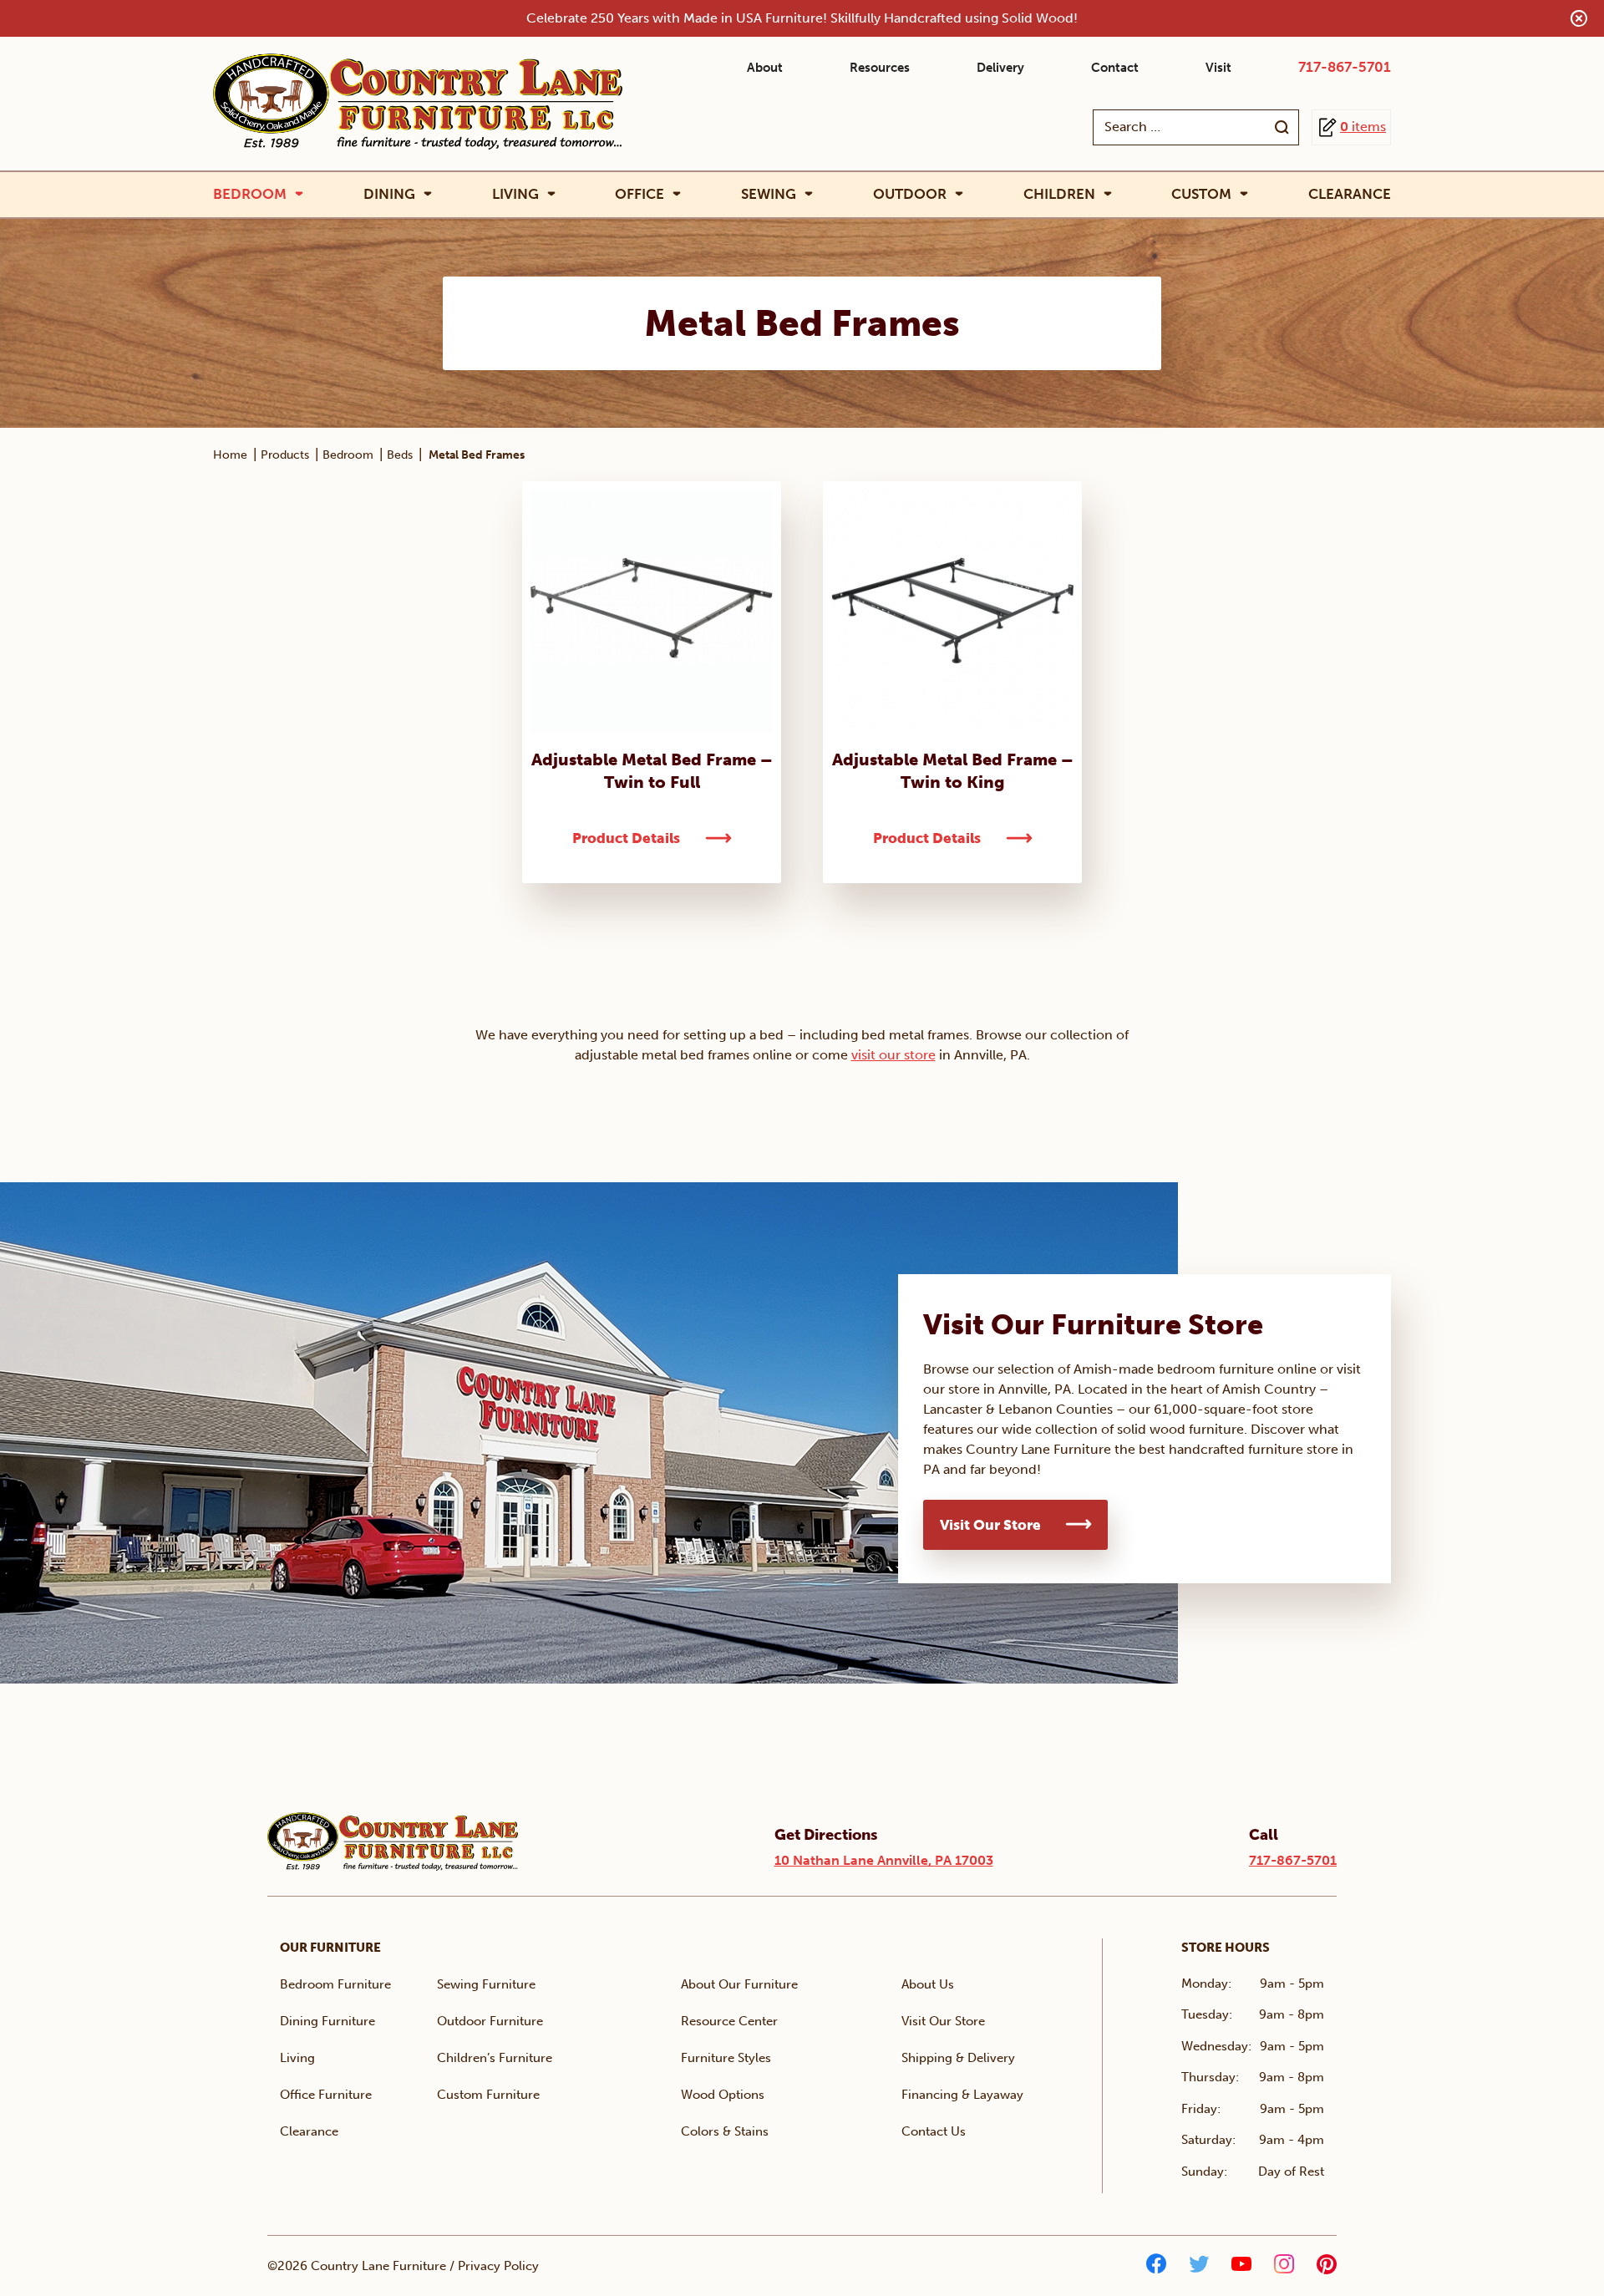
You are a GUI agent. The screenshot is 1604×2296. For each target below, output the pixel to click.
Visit (1218, 68)
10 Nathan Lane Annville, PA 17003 (884, 1860)
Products (285, 455)
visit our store (893, 1055)
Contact (1115, 68)
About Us (928, 1984)
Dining (389, 194)
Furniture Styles (726, 2058)
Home (230, 455)
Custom (1201, 194)
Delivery (1000, 68)
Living (515, 194)
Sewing (769, 194)
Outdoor (910, 194)
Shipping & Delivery (958, 2058)
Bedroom (250, 194)
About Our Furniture (739, 1984)
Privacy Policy (498, 2266)
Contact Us (934, 2131)
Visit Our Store (990, 1525)
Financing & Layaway (962, 2095)
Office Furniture (326, 2095)
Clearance (1350, 194)
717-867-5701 (1345, 67)
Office (640, 194)
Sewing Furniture (486, 1984)
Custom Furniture (488, 2095)
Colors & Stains (725, 2131)
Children (1059, 194)
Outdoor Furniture (490, 2021)
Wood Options (723, 2095)
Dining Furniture (327, 2021)
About (765, 68)
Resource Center (729, 2021)
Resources (880, 68)
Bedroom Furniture (335, 1984)
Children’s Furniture (495, 2058)
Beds (400, 455)
